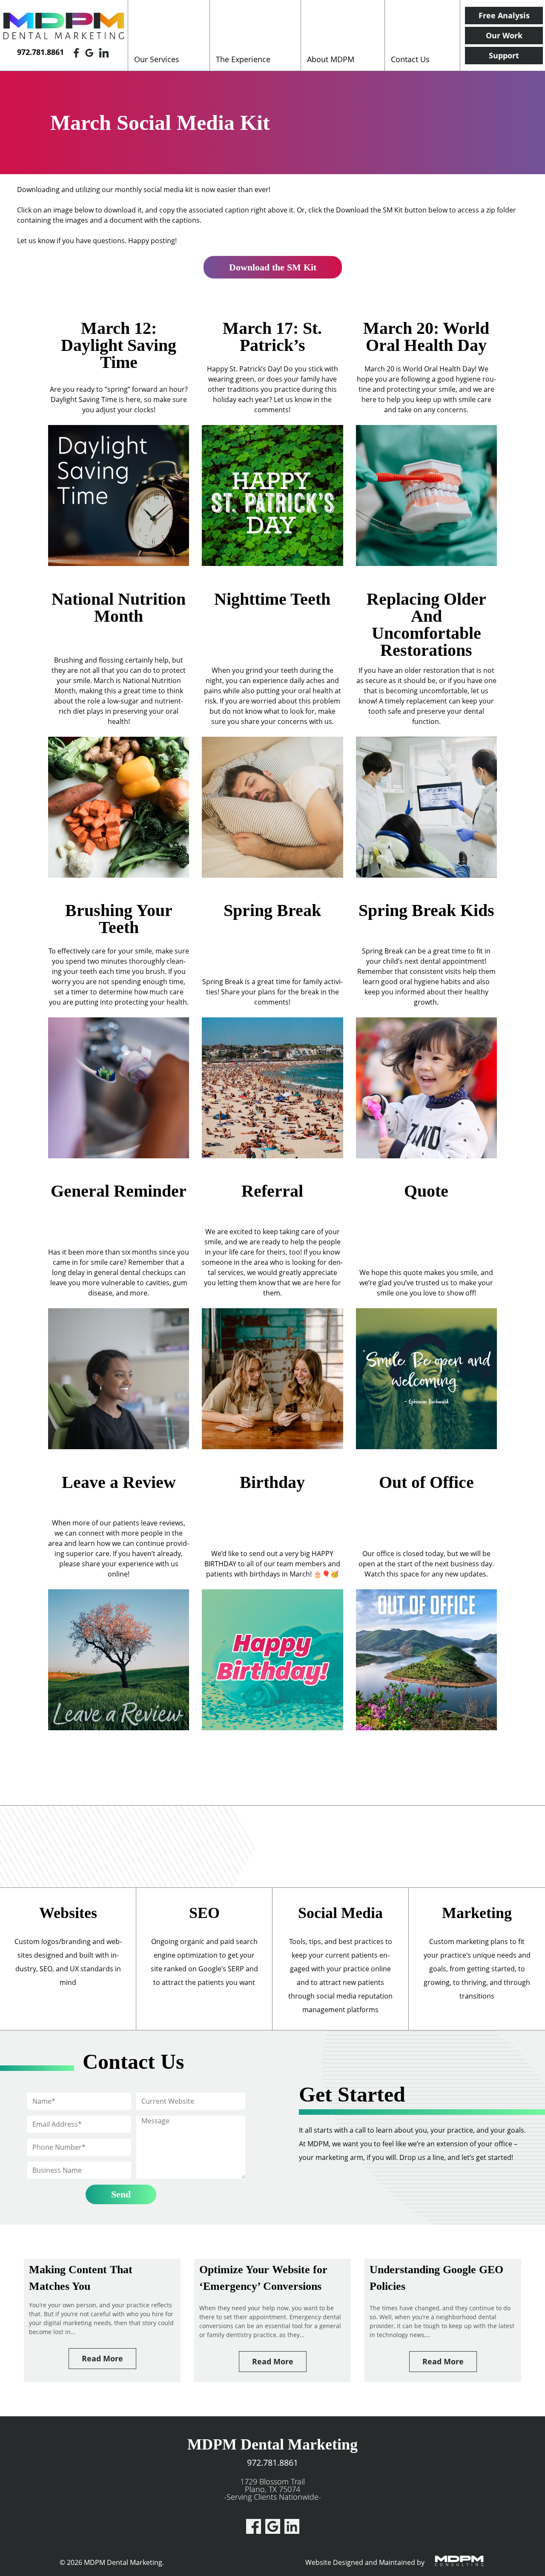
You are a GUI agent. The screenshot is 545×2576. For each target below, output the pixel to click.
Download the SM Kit (273, 267)
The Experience (243, 59)
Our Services (157, 59)
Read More (102, 2358)
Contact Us (410, 59)
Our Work (504, 35)
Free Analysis (504, 15)
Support (504, 55)
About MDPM (331, 59)
